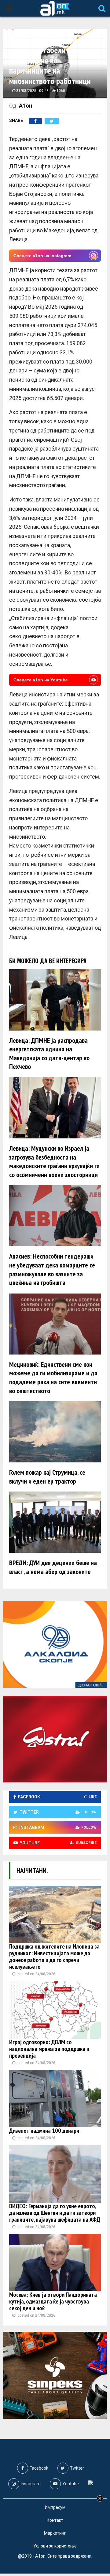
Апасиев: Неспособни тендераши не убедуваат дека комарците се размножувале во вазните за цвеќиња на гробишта (52, 1269)
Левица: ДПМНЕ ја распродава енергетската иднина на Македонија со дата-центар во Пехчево (49, 1054)
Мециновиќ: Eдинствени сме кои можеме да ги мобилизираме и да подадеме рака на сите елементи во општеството (53, 1378)
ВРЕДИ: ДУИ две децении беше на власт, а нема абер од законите (53, 1567)
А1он (26, 106)
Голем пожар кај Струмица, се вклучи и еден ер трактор (47, 1477)
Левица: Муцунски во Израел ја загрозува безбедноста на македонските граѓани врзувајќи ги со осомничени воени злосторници (54, 1161)
